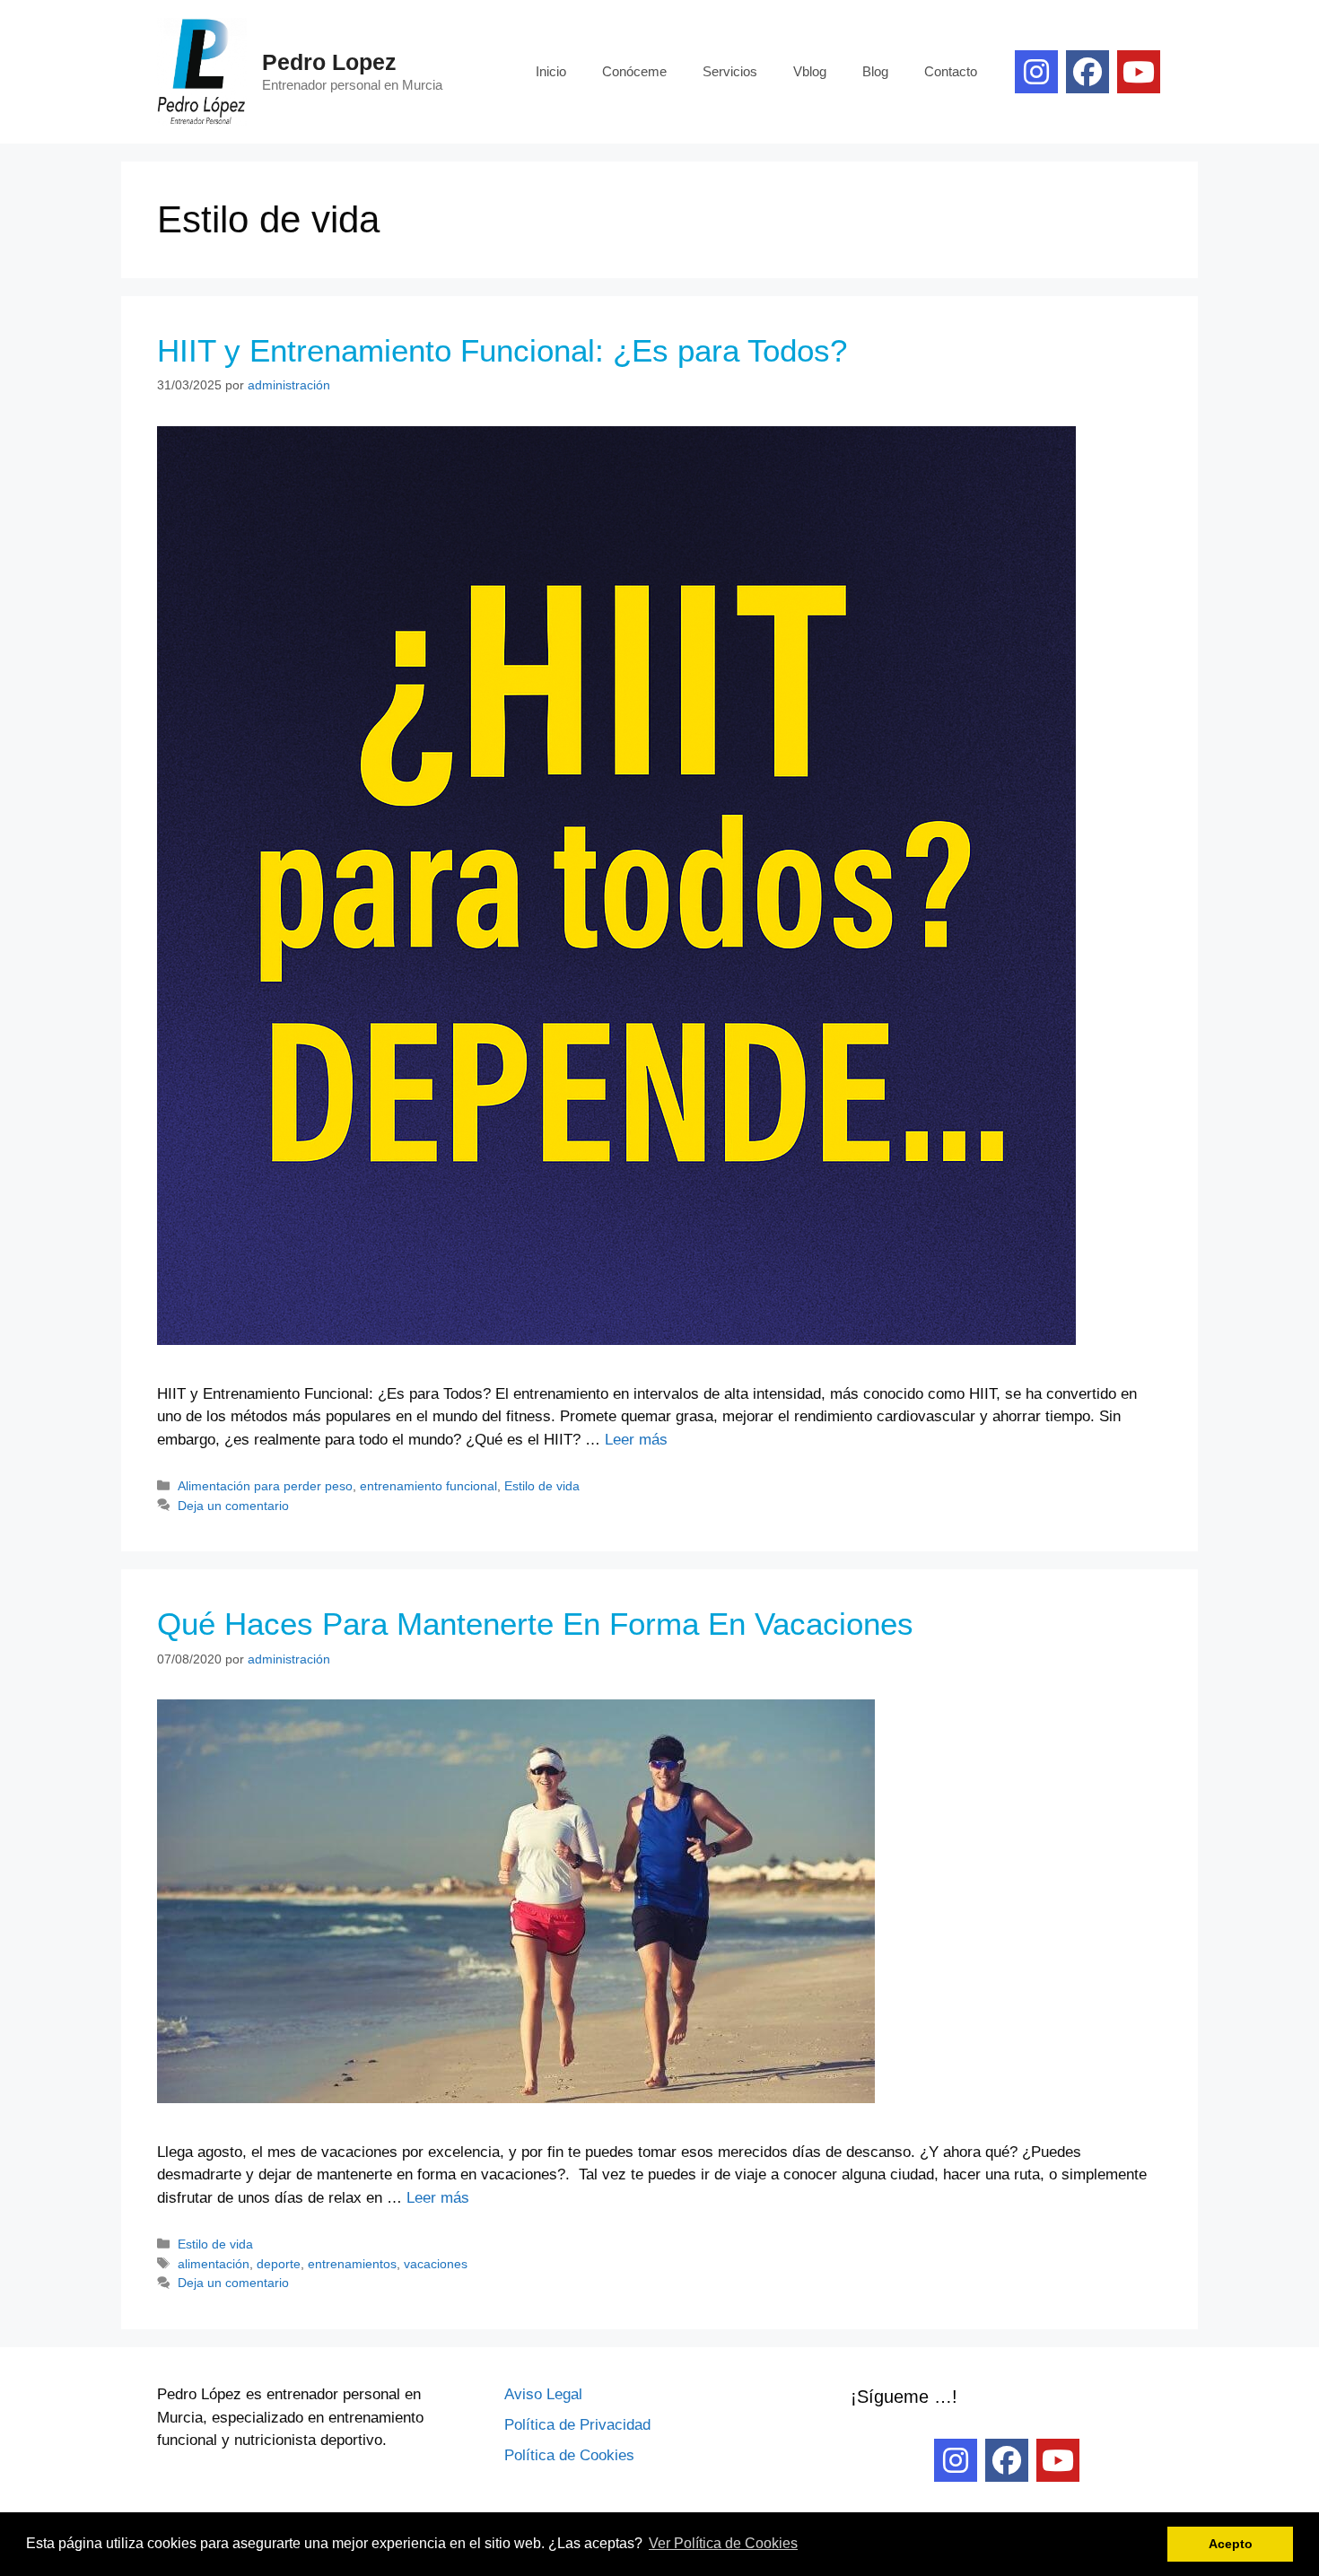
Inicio (551, 71)
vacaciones (436, 2264)
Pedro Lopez (329, 62)
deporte (279, 2264)
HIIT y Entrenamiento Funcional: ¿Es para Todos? (502, 350)
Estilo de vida (542, 1486)
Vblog (810, 71)
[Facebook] (1088, 72)
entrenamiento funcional (428, 1486)
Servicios (730, 71)
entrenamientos (352, 2264)
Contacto (951, 71)
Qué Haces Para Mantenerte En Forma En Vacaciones (535, 1624)
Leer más (636, 1440)
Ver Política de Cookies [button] (723, 2543)
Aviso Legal (543, 2394)
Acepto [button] (1231, 2544)
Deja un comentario (233, 1506)
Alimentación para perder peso (265, 1486)
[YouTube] (1139, 72)
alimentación (214, 2264)
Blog (875, 71)
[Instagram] (1036, 72)
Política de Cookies (569, 2455)
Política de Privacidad (577, 2425)
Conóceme (634, 71)
